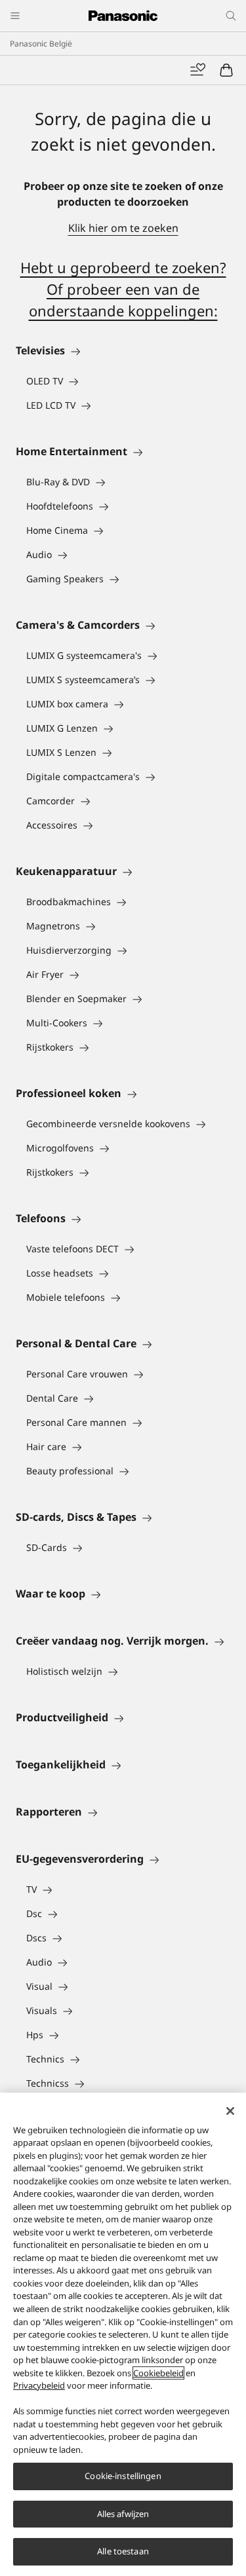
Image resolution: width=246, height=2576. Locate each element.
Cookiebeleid (158, 2373)
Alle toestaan (123, 2551)
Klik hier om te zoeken (123, 228)
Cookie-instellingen (123, 2476)
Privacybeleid (39, 2385)
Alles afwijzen (123, 2514)
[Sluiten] (230, 2111)
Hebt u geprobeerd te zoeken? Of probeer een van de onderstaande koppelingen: (123, 289)
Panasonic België (41, 44)
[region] (123, 2334)
